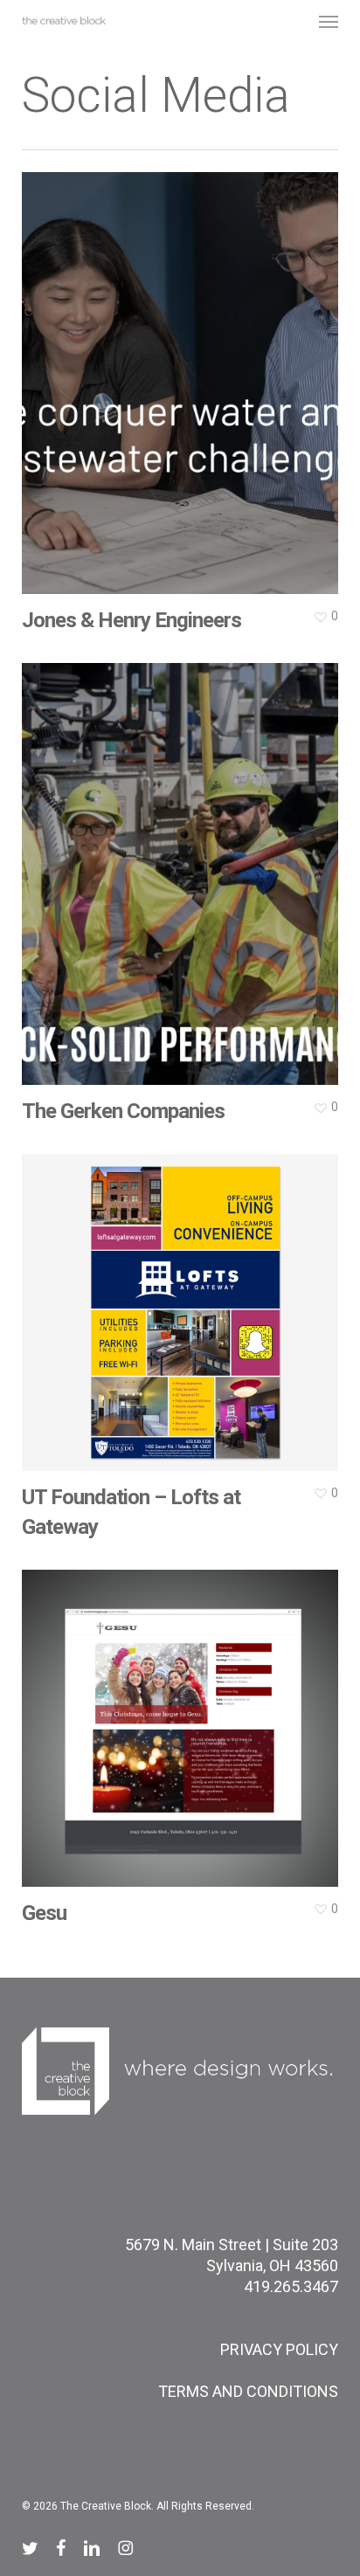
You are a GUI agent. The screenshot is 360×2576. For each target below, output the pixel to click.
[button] (329, 21)
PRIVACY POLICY (279, 2349)
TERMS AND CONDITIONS (248, 2391)
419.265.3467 (291, 2286)
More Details (185, 370)
